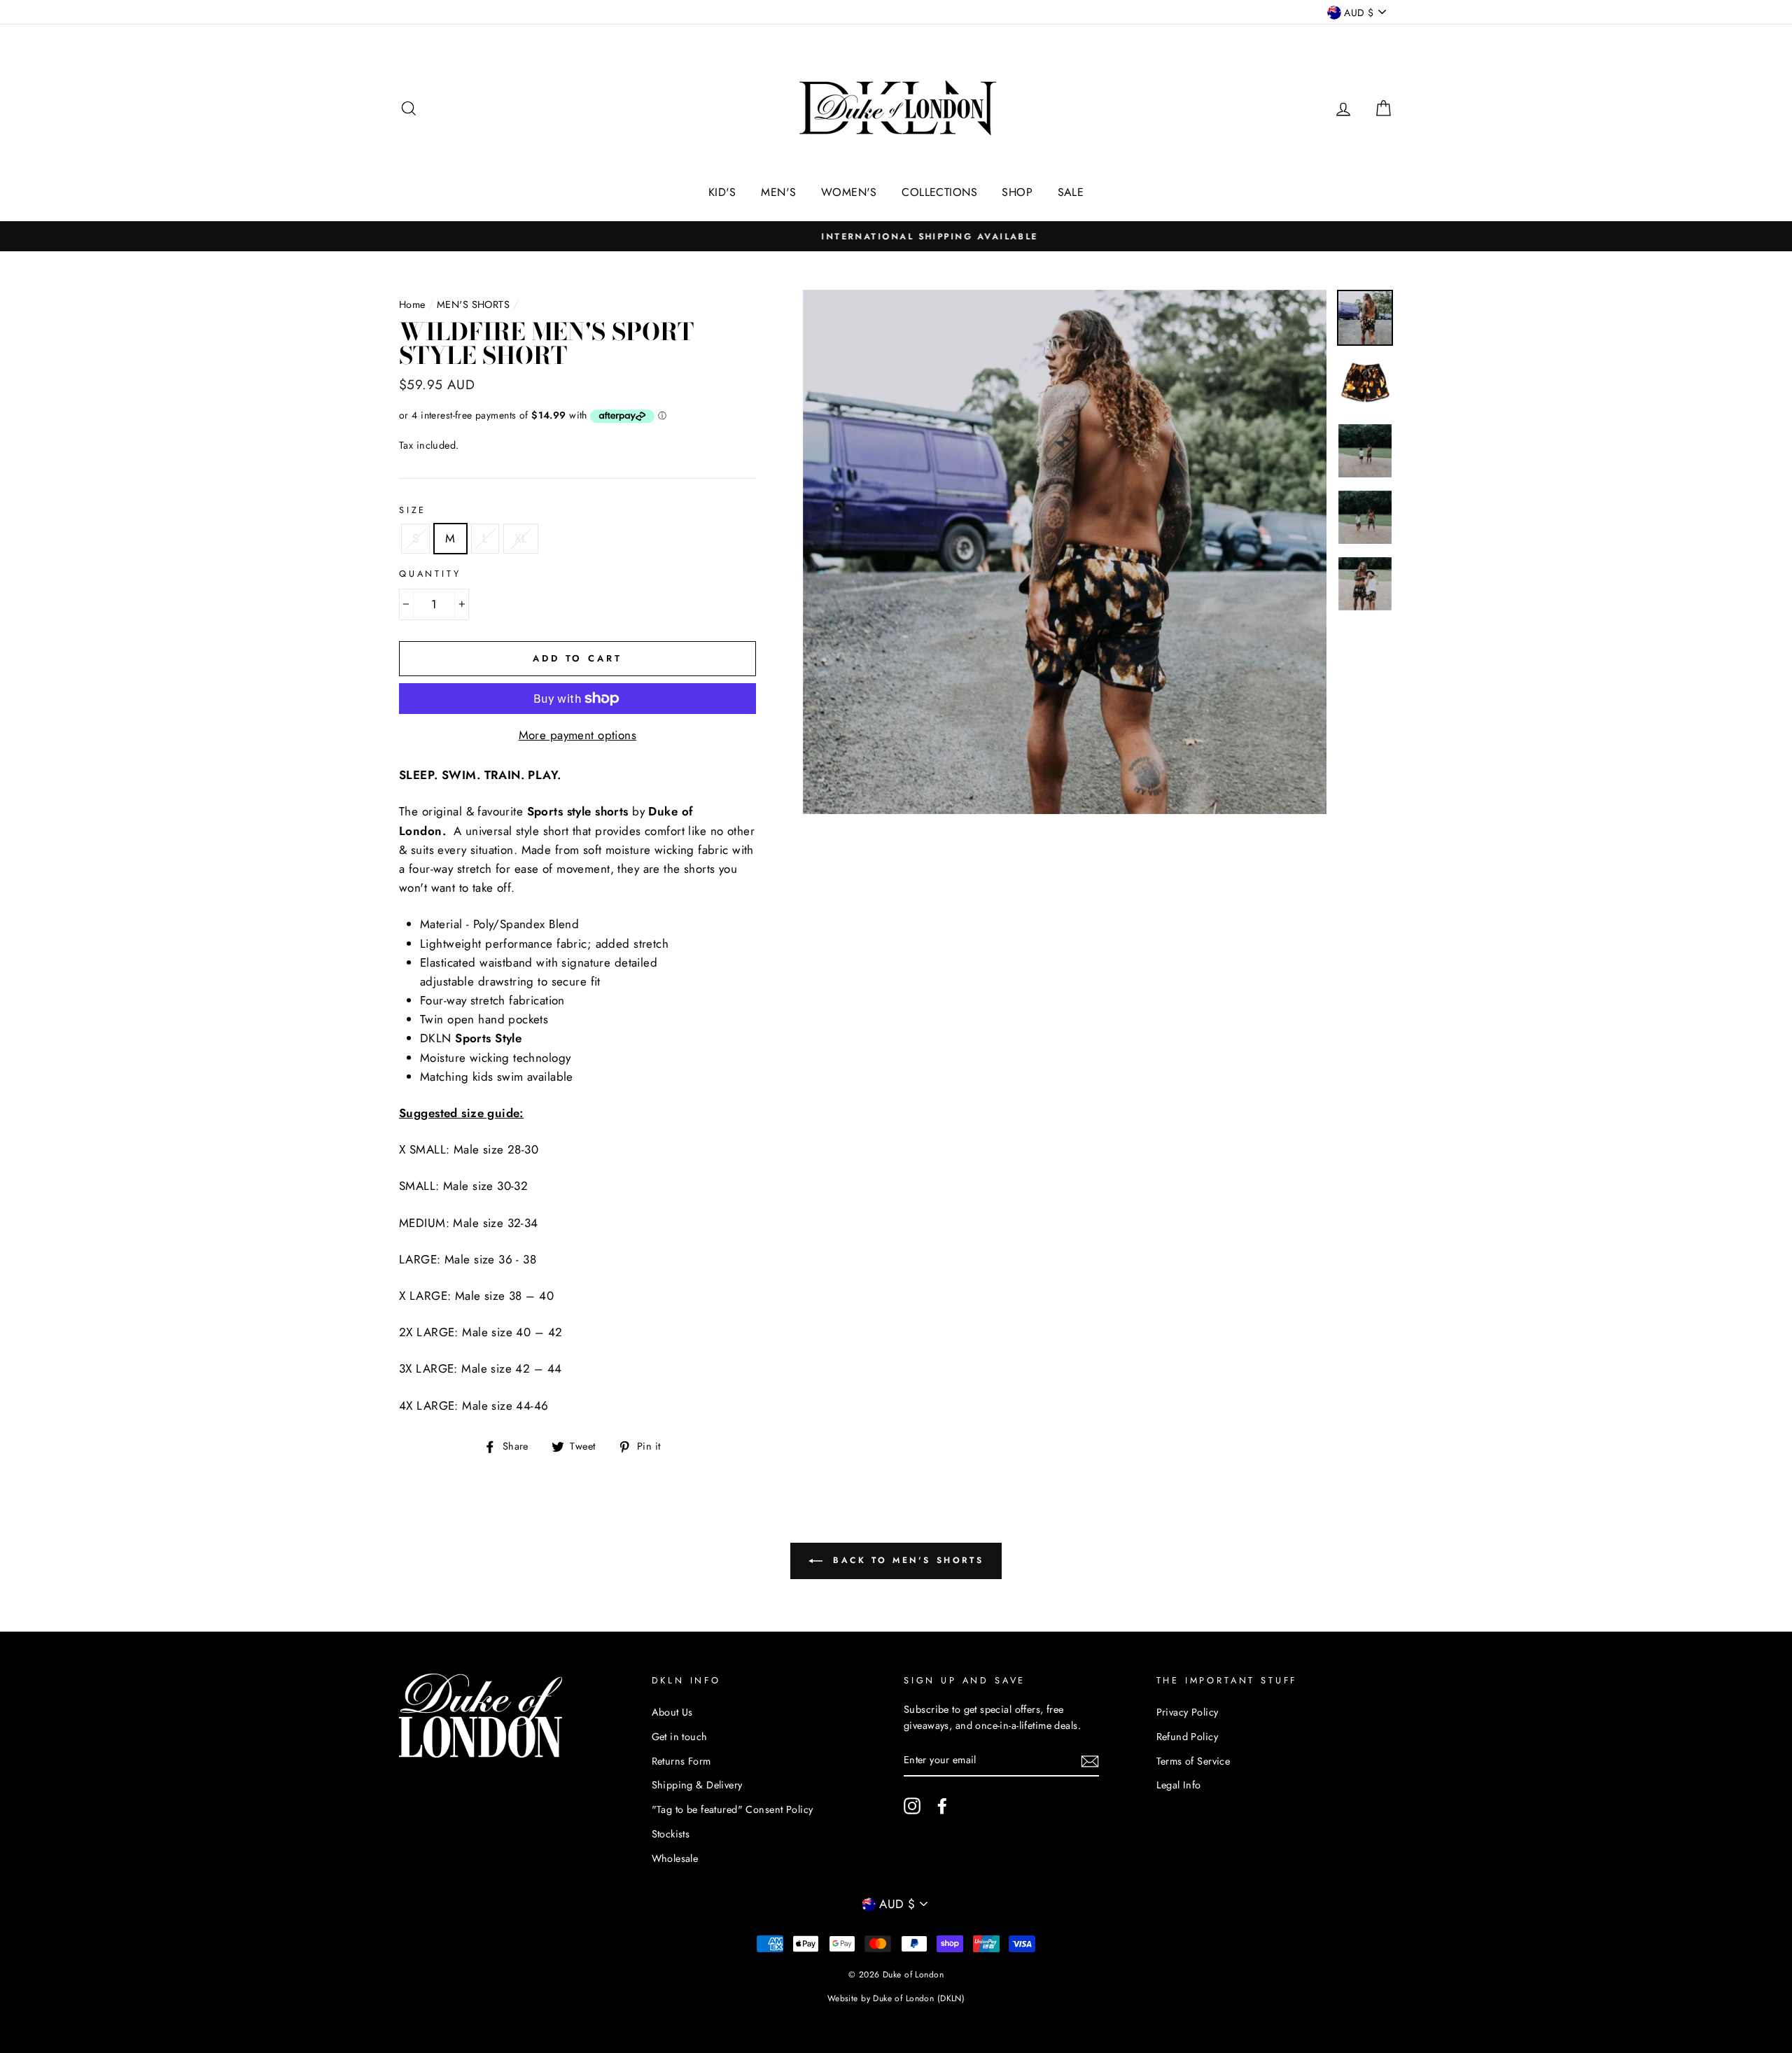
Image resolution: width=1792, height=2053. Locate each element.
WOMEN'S (849, 192)
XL (521, 538)
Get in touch (680, 1737)
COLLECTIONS (939, 192)
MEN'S (778, 192)
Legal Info (1179, 1785)
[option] (896, 236)
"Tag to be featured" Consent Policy (733, 1809)
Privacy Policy (1188, 1712)
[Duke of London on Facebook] (942, 1806)
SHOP (1017, 192)
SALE (1071, 192)
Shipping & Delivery (697, 1785)
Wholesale (675, 1858)
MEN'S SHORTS (473, 304)
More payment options (578, 735)
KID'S (722, 192)
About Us (672, 1712)
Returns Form (681, 1761)
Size (413, 510)
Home (412, 304)
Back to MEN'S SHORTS (906, 1560)
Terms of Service (1193, 1761)
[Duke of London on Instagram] (912, 1806)
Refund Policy (1188, 1737)
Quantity (430, 574)
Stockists (671, 1834)
